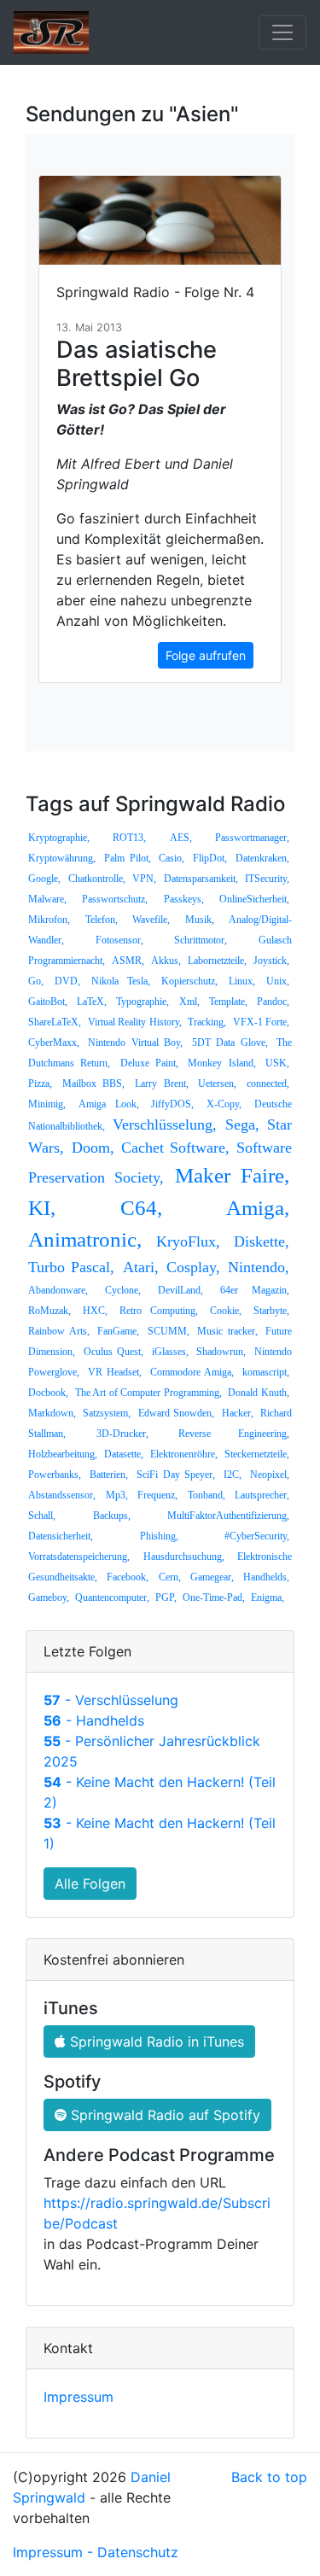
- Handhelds (94, 1720)
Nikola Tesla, (120, 981)
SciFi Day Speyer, (176, 1475)
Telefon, (102, 920)
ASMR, (128, 961)
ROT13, (129, 838)
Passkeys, (184, 899)
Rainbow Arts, (59, 1331)
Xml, (189, 1002)
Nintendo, (259, 1267)
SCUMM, (169, 1331)
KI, (42, 1208)
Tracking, (207, 1022)
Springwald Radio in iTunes (155, 2042)
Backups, (112, 1516)
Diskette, (262, 1241)
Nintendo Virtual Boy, (135, 1043)
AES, (181, 838)
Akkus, (166, 961)
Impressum (79, 2397)
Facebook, (128, 1577)
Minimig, (47, 1104)
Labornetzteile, (217, 961)
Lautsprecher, (262, 1495)
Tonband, (207, 1495)
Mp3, (117, 1495)
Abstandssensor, (62, 1495)
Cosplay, (193, 1267)
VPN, (144, 879)
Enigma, (268, 1598)
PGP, (166, 1598)
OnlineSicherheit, (254, 899)
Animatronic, (85, 1239)
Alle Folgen (90, 1884)
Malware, (47, 899)
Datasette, (124, 1454)
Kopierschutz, (189, 981)
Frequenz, (157, 1495)
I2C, (233, 1475)
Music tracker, (227, 1331)
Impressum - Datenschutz (96, 2552)
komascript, (266, 1372)
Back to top (269, 2477)
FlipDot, (210, 858)
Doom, (93, 1148)
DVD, (67, 981)
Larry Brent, (162, 1084)
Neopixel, (270, 1475)
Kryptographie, (59, 838)
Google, (44, 879)
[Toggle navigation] (282, 32)
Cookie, (226, 1311)
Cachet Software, (175, 1148)
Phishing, (159, 1536)
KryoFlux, (188, 1241)
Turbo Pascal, (71, 1267)
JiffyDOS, (172, 1104)
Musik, (200, 920)
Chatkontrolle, (97, 879)
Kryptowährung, (62, 858)
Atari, (141, 1267)
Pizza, (40, 1084)
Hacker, (238, 1413)
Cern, (170, 1577)
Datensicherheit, (61, 1536)
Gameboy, (49, 1598)
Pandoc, (273, 1002)
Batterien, (109, 1475)
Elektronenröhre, (184, 1454)
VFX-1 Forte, (262, 1022)
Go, (36, 981)
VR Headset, (115, 1372)
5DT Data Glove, (230, 1043)
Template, (228, 1002)
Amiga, (258, 1208)
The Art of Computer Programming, (148, 1393)
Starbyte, (271, 1311)
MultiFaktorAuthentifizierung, (228, 1516)
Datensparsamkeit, (201, 879)
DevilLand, (180, 1290)
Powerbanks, (55, 1475)
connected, (268, 1084)
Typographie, (143, 1002)
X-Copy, (224, 1104)
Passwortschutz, (115, 899)
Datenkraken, (262, 858)
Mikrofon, (49, 920)
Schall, (42, 1516)
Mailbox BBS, (94, 1084)
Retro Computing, (159, 1311)
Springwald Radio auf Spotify (163, 2115)
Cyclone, (123, 1290)
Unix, (278, 981)
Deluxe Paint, (149, 1063)
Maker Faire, (232, 1175)
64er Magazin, (255, 1290)
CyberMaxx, (54, 1043)
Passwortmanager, (252, 838)
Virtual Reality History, (135, 1022)
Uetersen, (217, 1084)
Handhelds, (266, 1577)
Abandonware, (58, 1290)
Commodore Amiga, (192, 1372)
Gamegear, (212, 1577)
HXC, (95, 1311)
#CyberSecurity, (257, 1536)
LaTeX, (92, 1002)
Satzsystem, (107, 1413)
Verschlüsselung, (165, 1124)
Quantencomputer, (112, 1598)
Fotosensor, (119, 940)
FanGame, (118, 1331)
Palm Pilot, (128, 858)
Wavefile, (151, 920)
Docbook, (48, 1393)
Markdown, (52, 1413)
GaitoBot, (48, 1002)
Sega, (242, 1124)
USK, (277, 1063)
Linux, (242, 981)
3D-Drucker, (122, 1434)
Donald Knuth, (259, 1393)
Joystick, (271, 961)
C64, (141, 1208)
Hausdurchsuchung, (184, 1557)
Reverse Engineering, (234, 1434)
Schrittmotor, (201, 940)
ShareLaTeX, (55, 1022)
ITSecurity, (267, 879)
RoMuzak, (49, 1311)
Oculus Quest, (114, 1352)
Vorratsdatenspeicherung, (79, 1557)
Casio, (172, 858)
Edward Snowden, (176, 1413)
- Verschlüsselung (111, 1700)
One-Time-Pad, (214, 1598)
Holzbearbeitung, (63, 1454)
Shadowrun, (221, 1352)
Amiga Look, (109, 1104)
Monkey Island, (221, 1063)
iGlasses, (170, 1352)
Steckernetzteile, (257, 1454)
